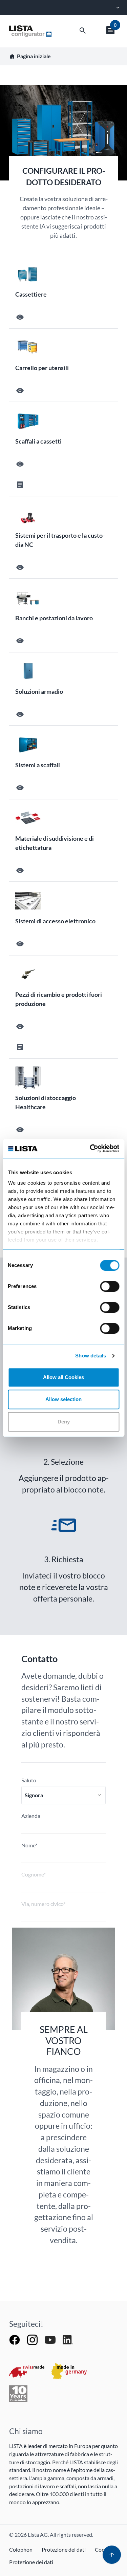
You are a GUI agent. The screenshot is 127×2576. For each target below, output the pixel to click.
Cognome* (34, 1874)
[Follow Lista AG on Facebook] (15, 2339)
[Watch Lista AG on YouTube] (51, 2339)
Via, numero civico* (43, 1904)
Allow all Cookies (63, 1377)
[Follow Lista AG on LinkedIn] (68, 2339)
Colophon (21, 2549)
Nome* (29, 1845)
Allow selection (63, 1399)
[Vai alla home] (30, 31)
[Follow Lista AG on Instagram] (33, 2339)
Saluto (29, 1780)
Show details (91, 1356)
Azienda (31, 1816)
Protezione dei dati (64, 2549)
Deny (64, 1422)
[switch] (110, 1286)
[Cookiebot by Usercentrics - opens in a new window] (90, 1149)
